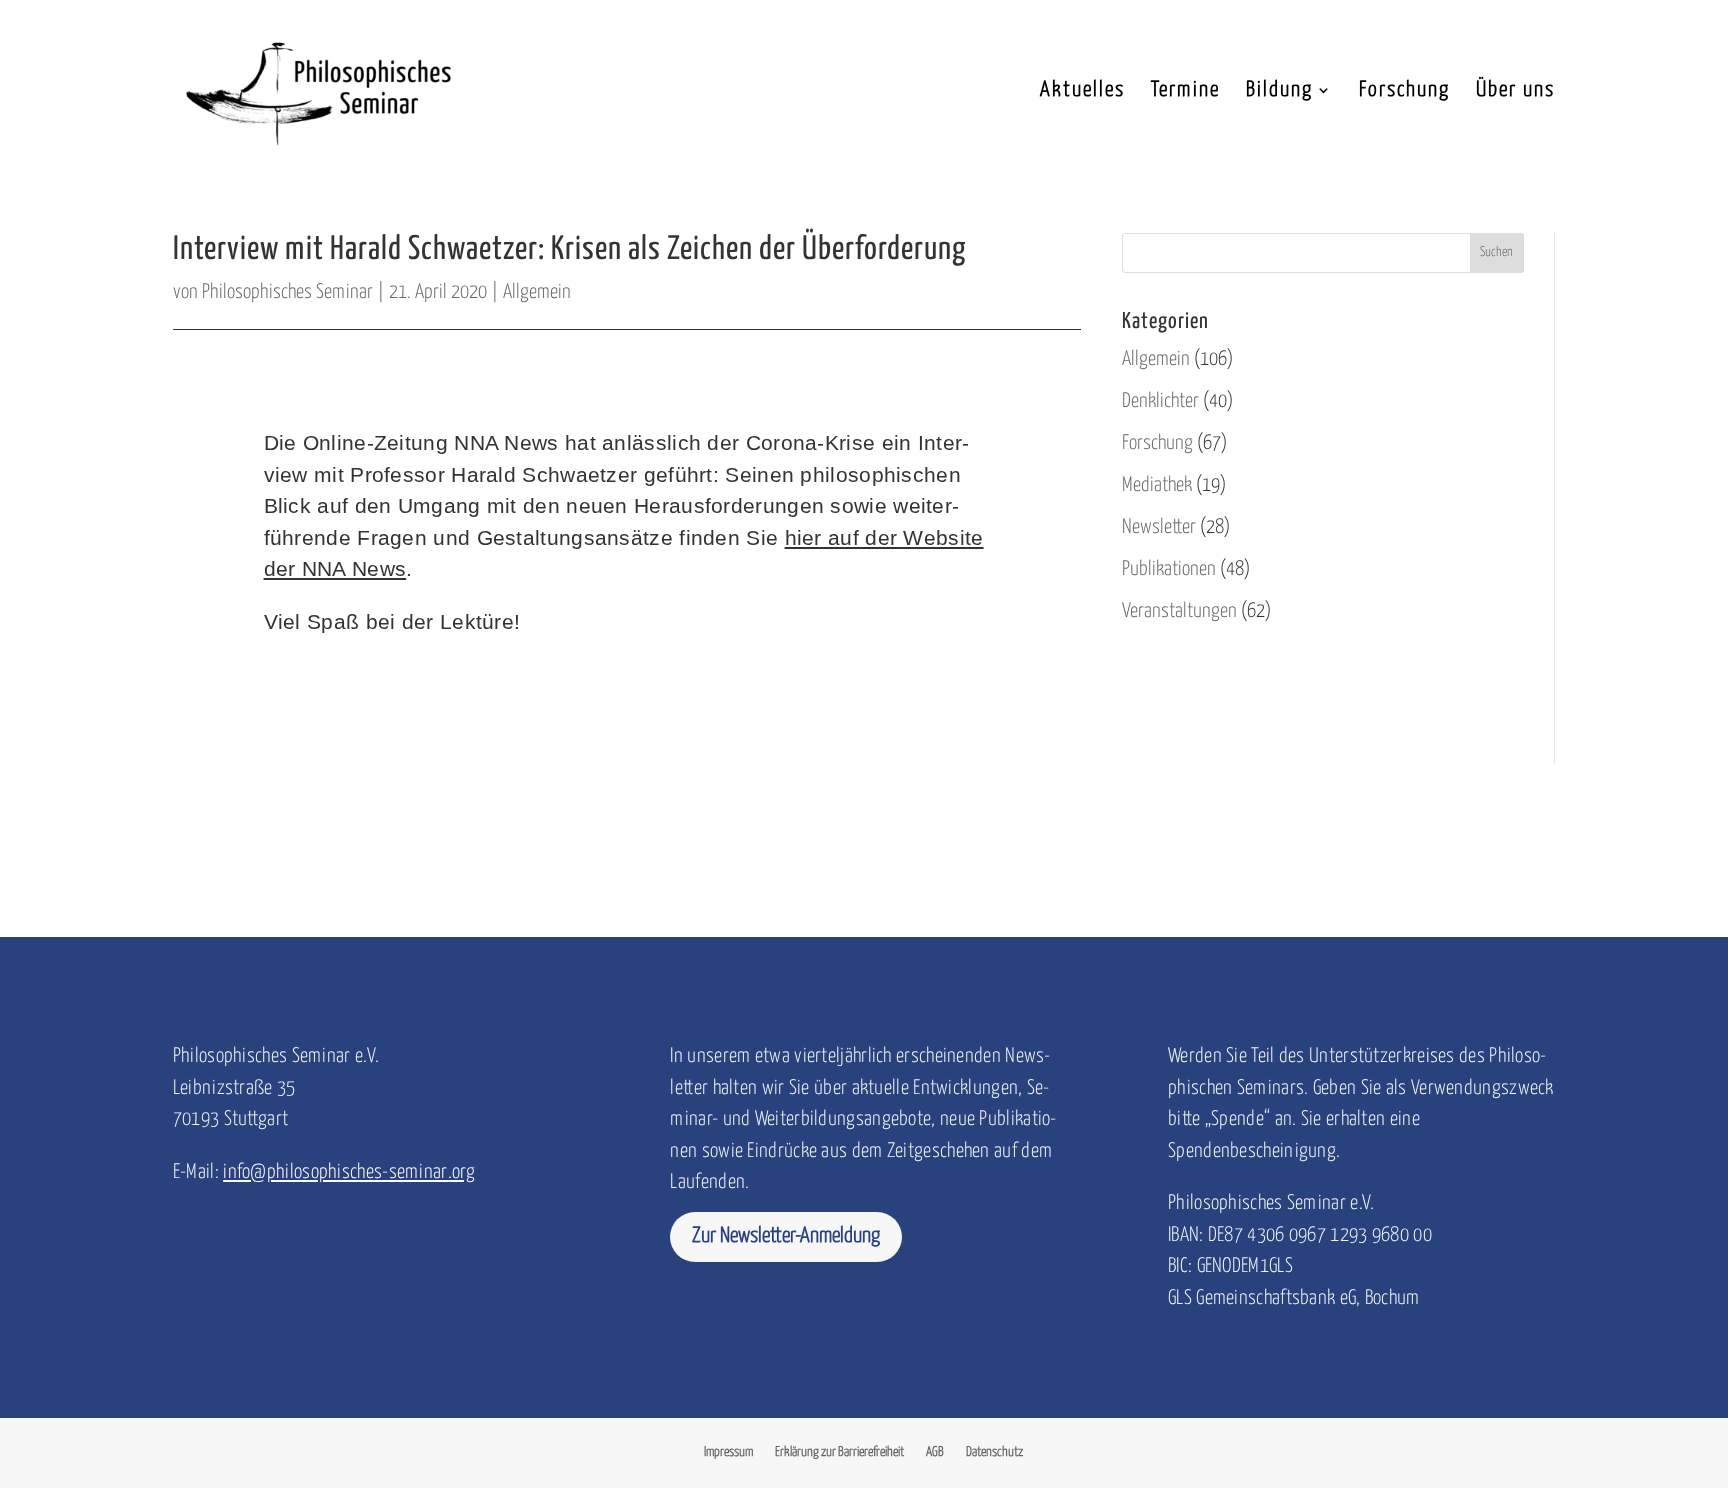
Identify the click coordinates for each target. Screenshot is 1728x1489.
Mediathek (1157, 485)
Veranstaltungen (1179, 611)
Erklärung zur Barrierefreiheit (839, 1452)
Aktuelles (1082, 91)
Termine (1185, 91)
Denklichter (1160, 401)
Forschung (1404, 91)
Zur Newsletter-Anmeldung (786, 1236)
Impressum (728, 1452)
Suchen (1496, 252)
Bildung (1279, 91)
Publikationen (1169, 569)
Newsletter (1159, 527)
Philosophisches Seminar (287, 292)
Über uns (1515, 91)
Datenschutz (994, 1452)
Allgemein (537, 292)
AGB (935, 1452)
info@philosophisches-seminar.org (349, 1172)
